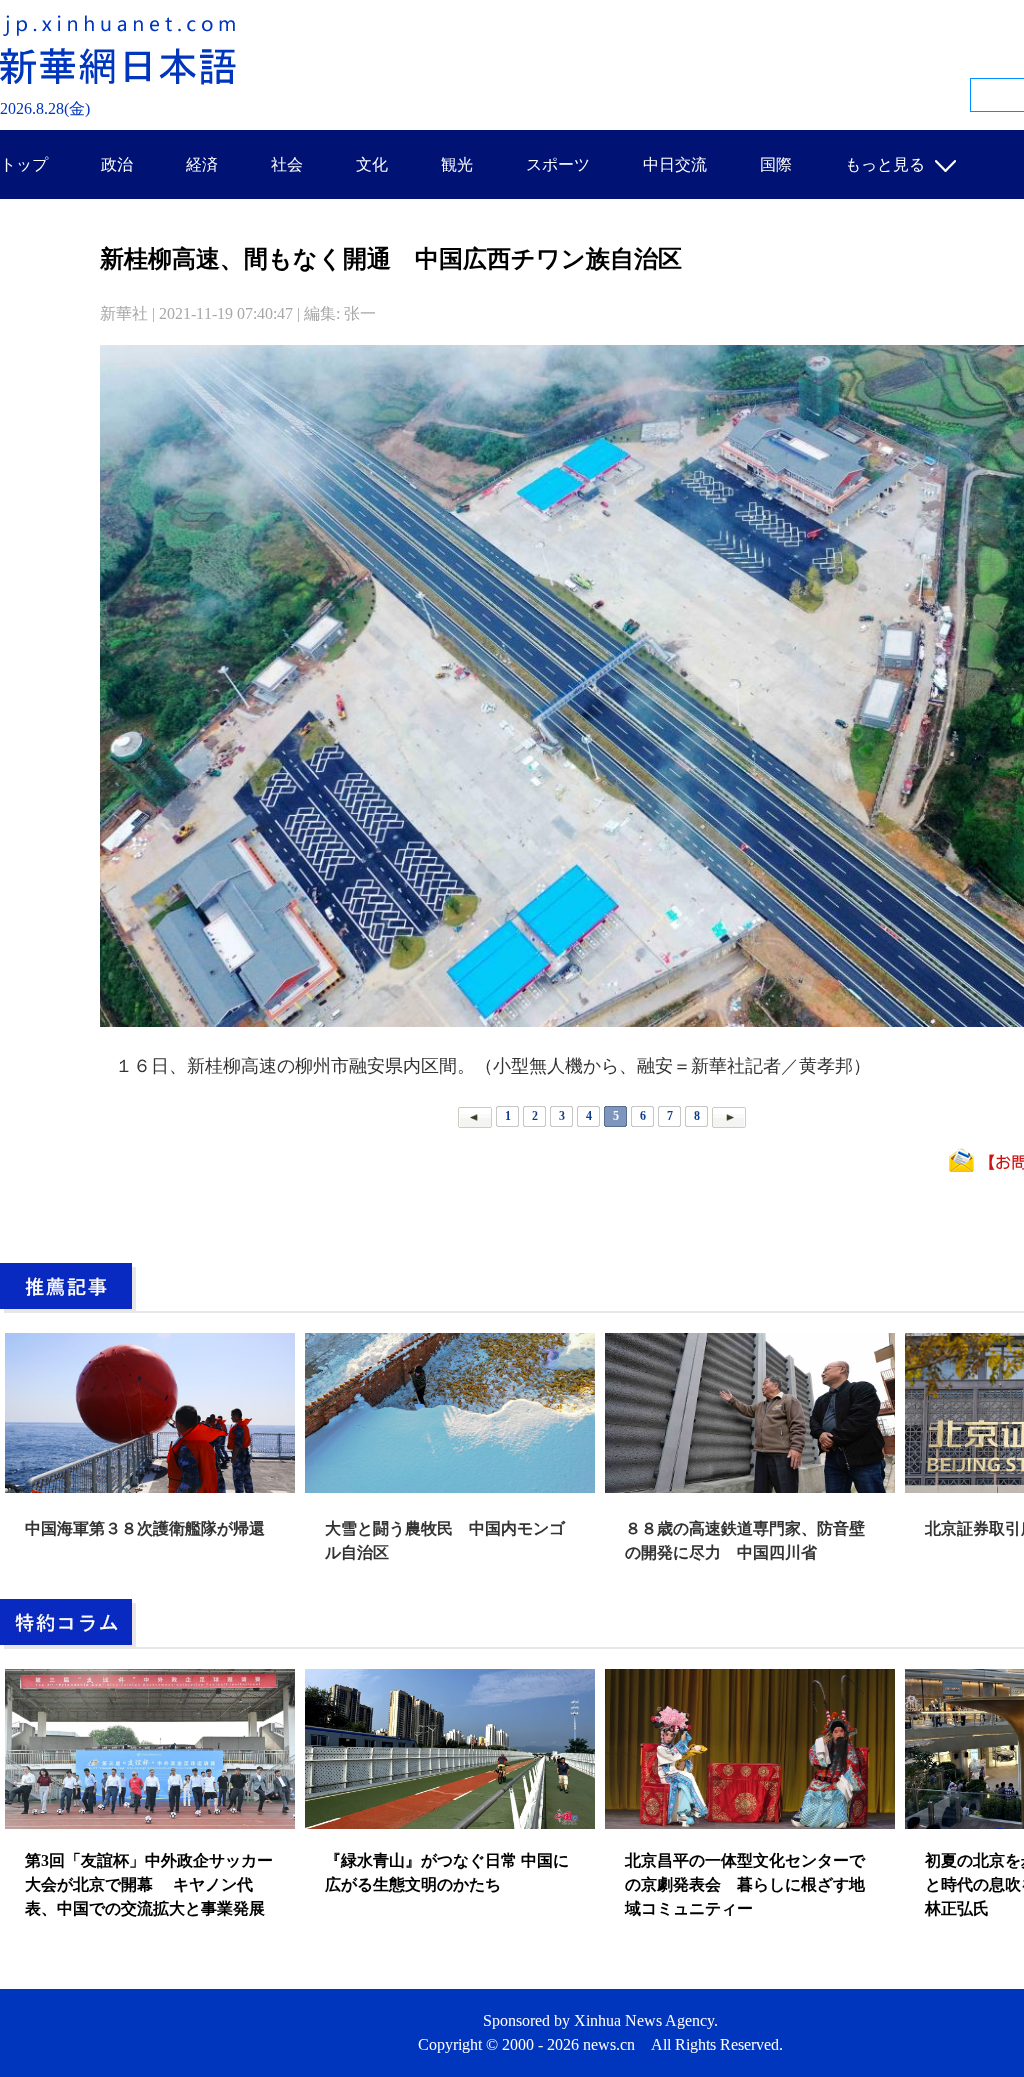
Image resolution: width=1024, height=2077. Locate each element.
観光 (457, 164)
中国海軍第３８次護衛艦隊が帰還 (145, 1528)
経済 (202, 164)
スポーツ (558, 164)
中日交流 (675, 164)
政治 (117, 164)
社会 (287, 164)
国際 (776, 164)
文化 (372, 164)
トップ (24, 164)
